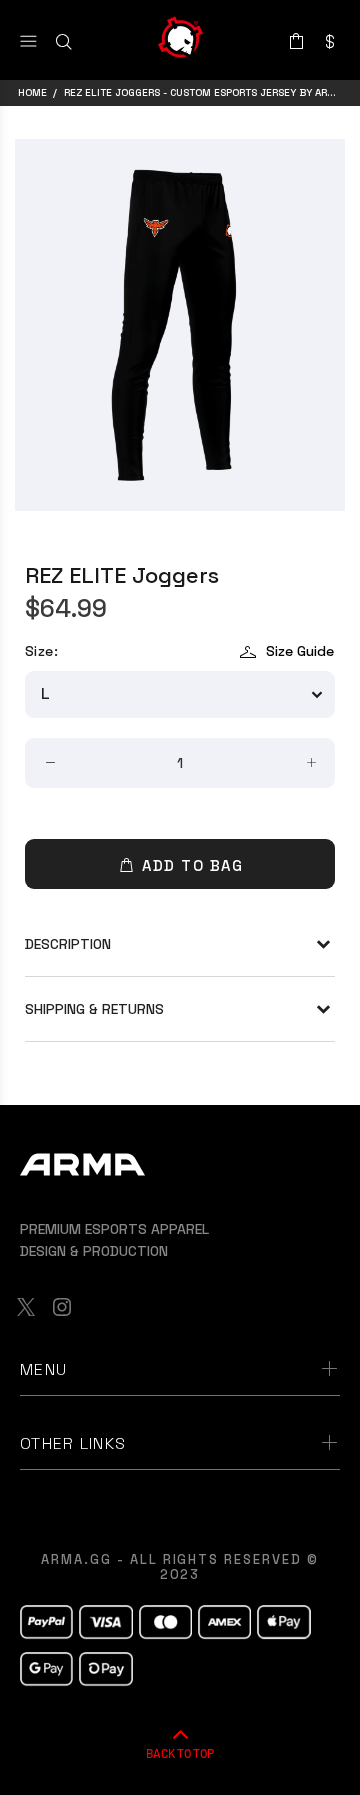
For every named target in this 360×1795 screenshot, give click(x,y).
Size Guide (300, 651)
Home (32, 92)
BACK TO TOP (180, 1753)
